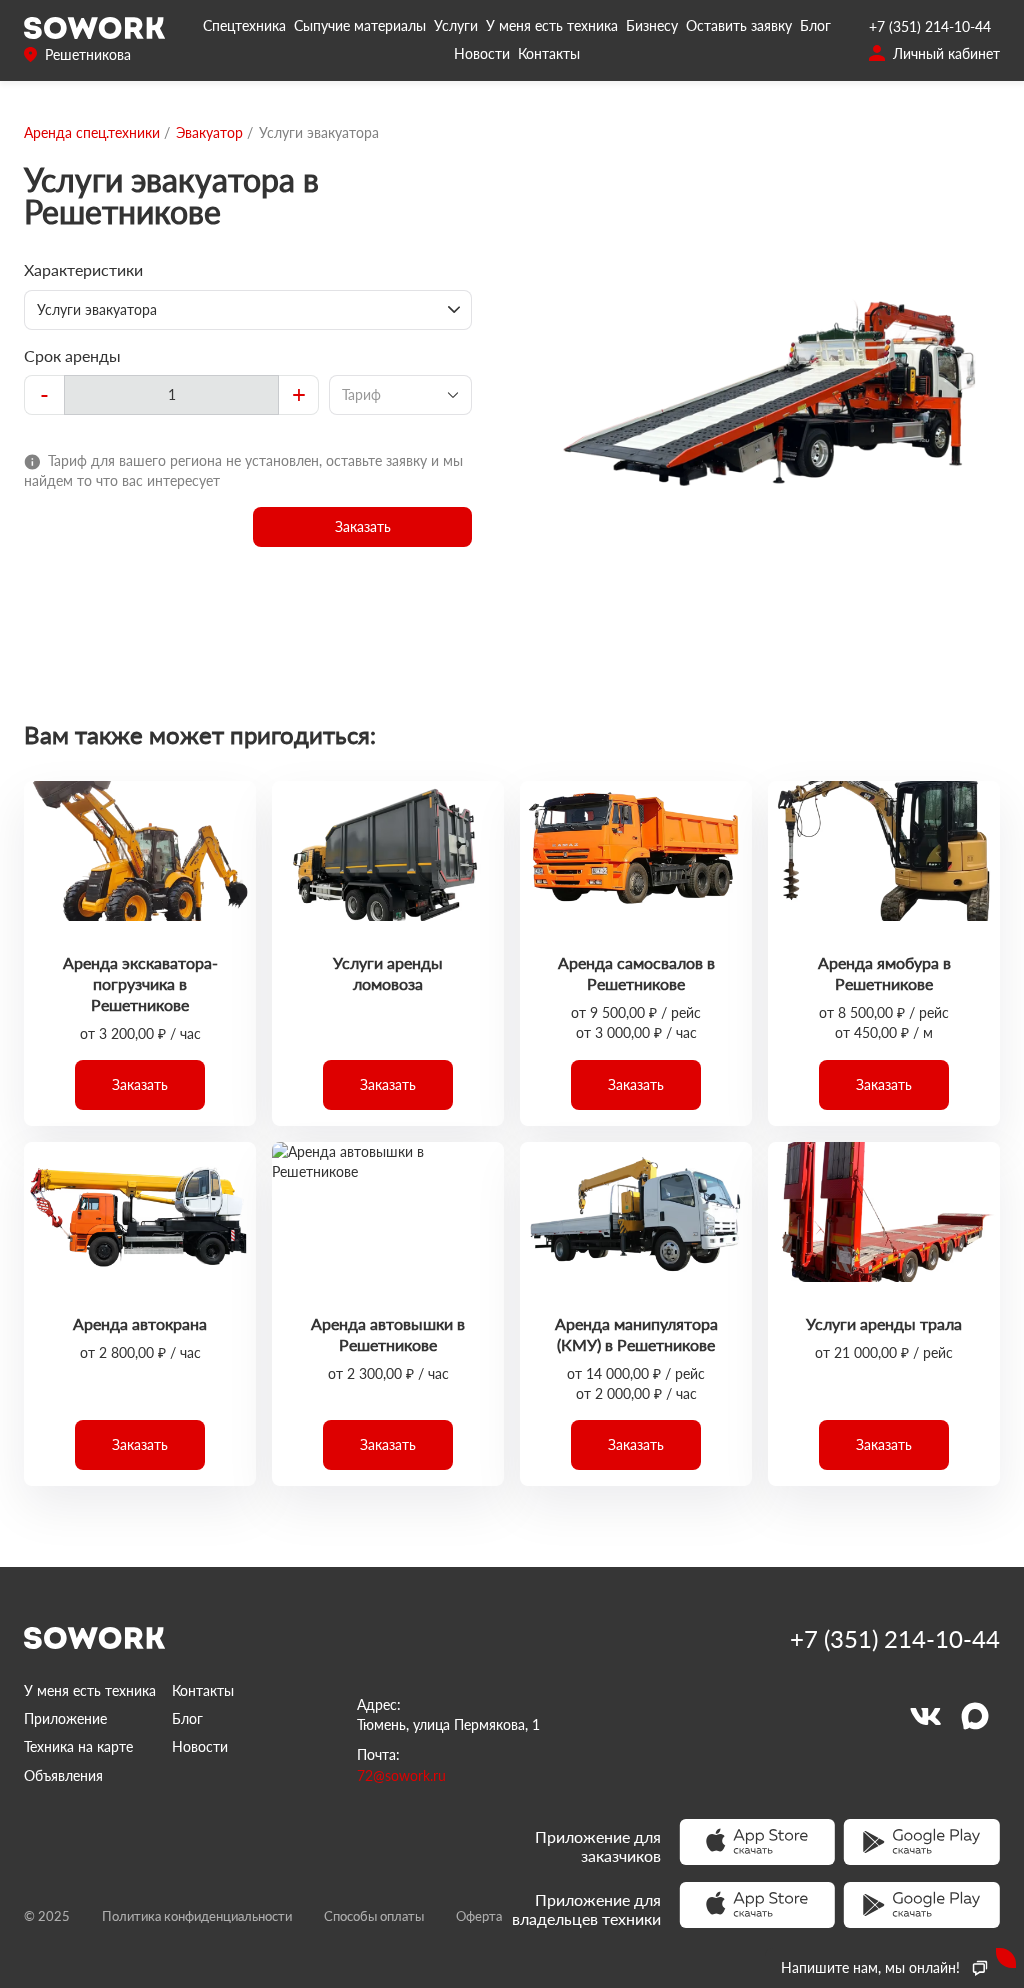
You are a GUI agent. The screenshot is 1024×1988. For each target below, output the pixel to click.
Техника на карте (78, 1746)
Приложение (65, 1718)
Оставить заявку (739, 25)
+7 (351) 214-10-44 (930, 26)
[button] (362, 527)
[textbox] (171, 395)
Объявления (63, 1775)
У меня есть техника (552, 25)
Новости (482, 53)
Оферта (479, 1916)
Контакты (549, 53)
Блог (815, 25)
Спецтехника (244, 25)
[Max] (975, 1716)
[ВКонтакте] (925, 1716)
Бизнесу (652, 25)
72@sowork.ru (401, 1775)
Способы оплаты (374, 1916)
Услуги (456, 25)
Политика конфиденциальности (197, 1916)
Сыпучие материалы (360, 25)
